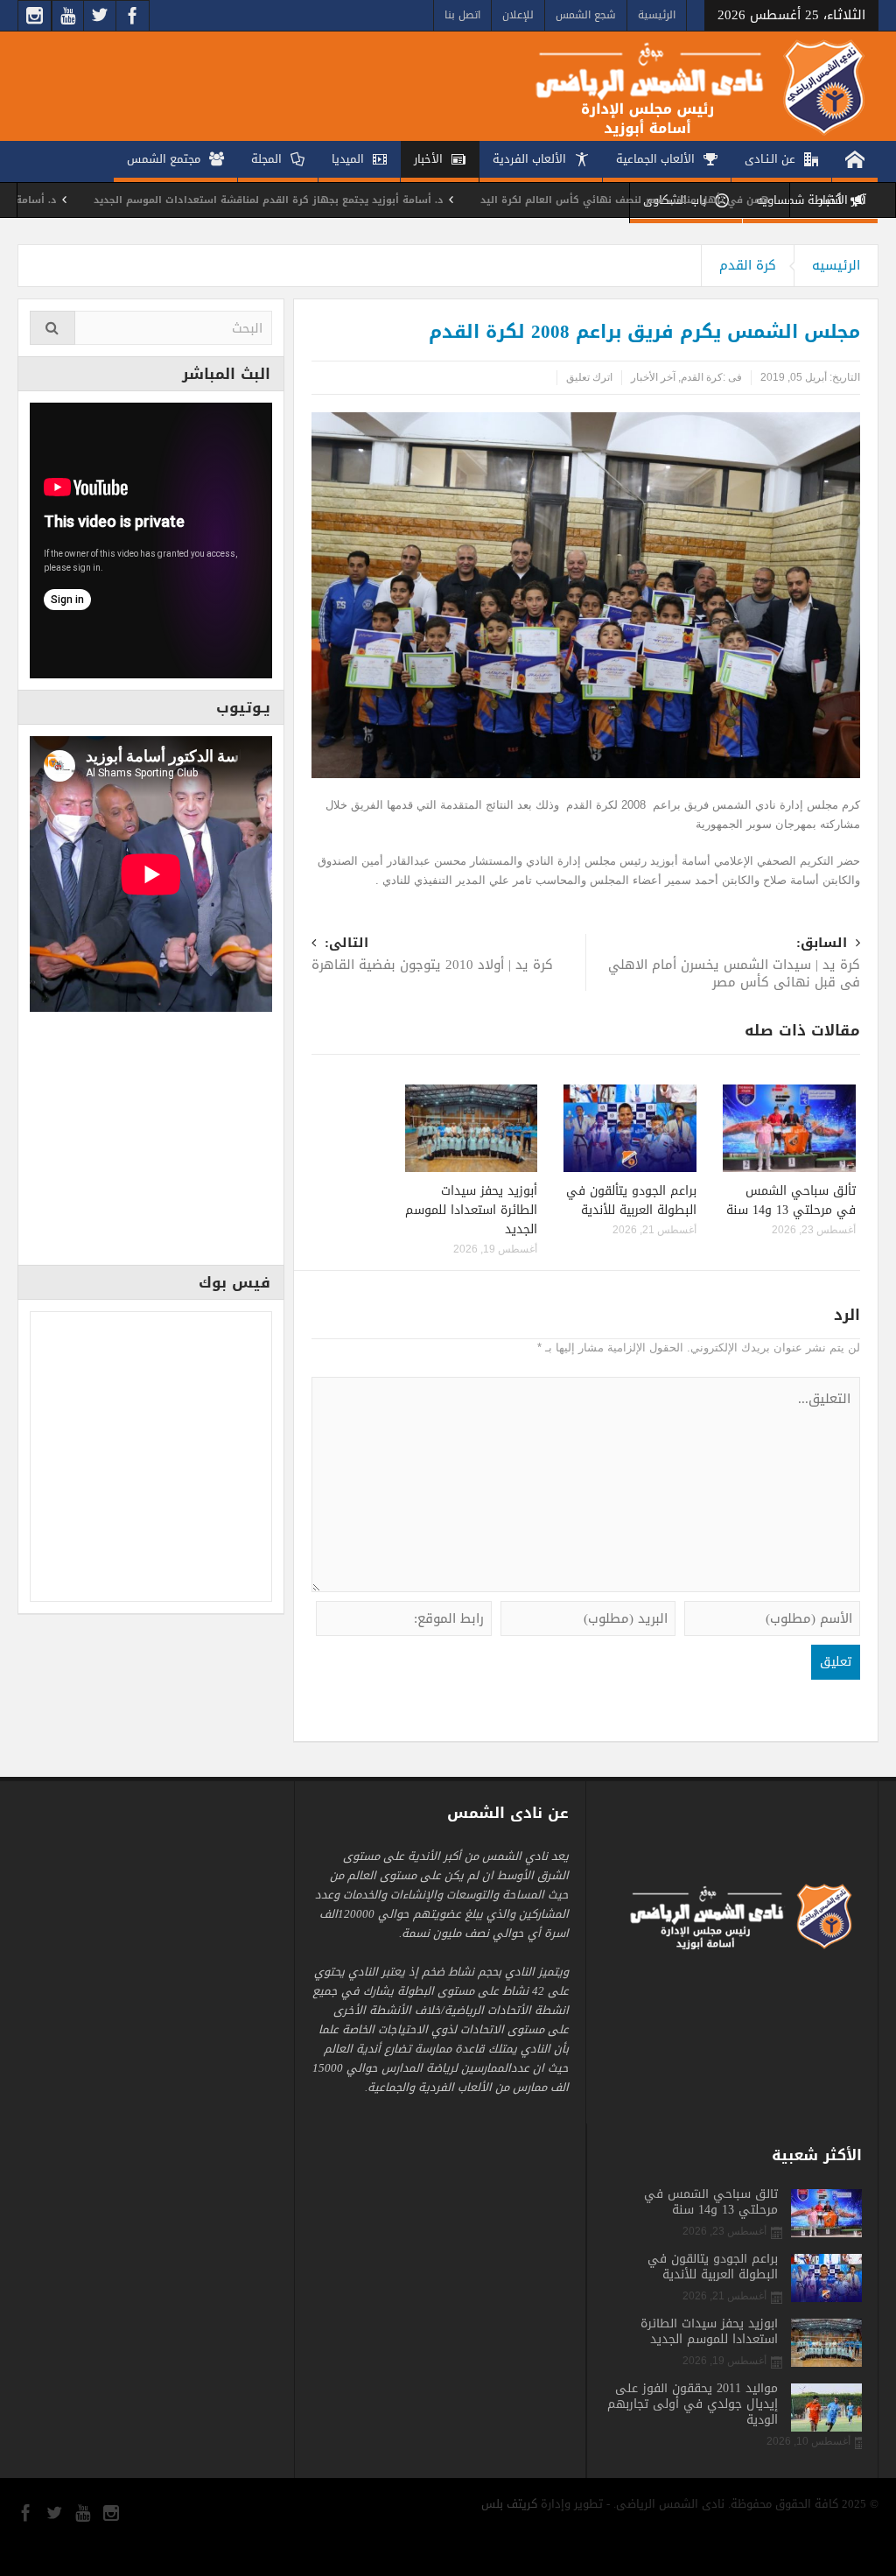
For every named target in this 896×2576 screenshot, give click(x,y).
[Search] (52, 328)
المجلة (266, 159)
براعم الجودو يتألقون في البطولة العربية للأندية (631, 1200)
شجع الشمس (586, 15)
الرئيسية (657, 15)
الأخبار (428, 159)
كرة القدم (748, 265)
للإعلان (518, 15)
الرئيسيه (836, 265)
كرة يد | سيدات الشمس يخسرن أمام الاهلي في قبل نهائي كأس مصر (734, 964)
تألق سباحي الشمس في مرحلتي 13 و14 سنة (791, 1200)
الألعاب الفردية (529, 159)
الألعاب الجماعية (655, 159)
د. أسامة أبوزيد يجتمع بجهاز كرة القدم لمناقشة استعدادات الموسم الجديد (344, 200)
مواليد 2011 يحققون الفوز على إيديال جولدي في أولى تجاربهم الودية (693, 2404)
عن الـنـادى (770, 159)
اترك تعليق (589, 377)
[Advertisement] (151, 1144)
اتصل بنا (462, 15)
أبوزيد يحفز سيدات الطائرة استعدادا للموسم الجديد (471, 1210)
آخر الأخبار (653, 377)
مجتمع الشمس (164, 159)
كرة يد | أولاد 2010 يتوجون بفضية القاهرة (432, 955)
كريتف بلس (509, 2504)
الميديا (348, 159)
